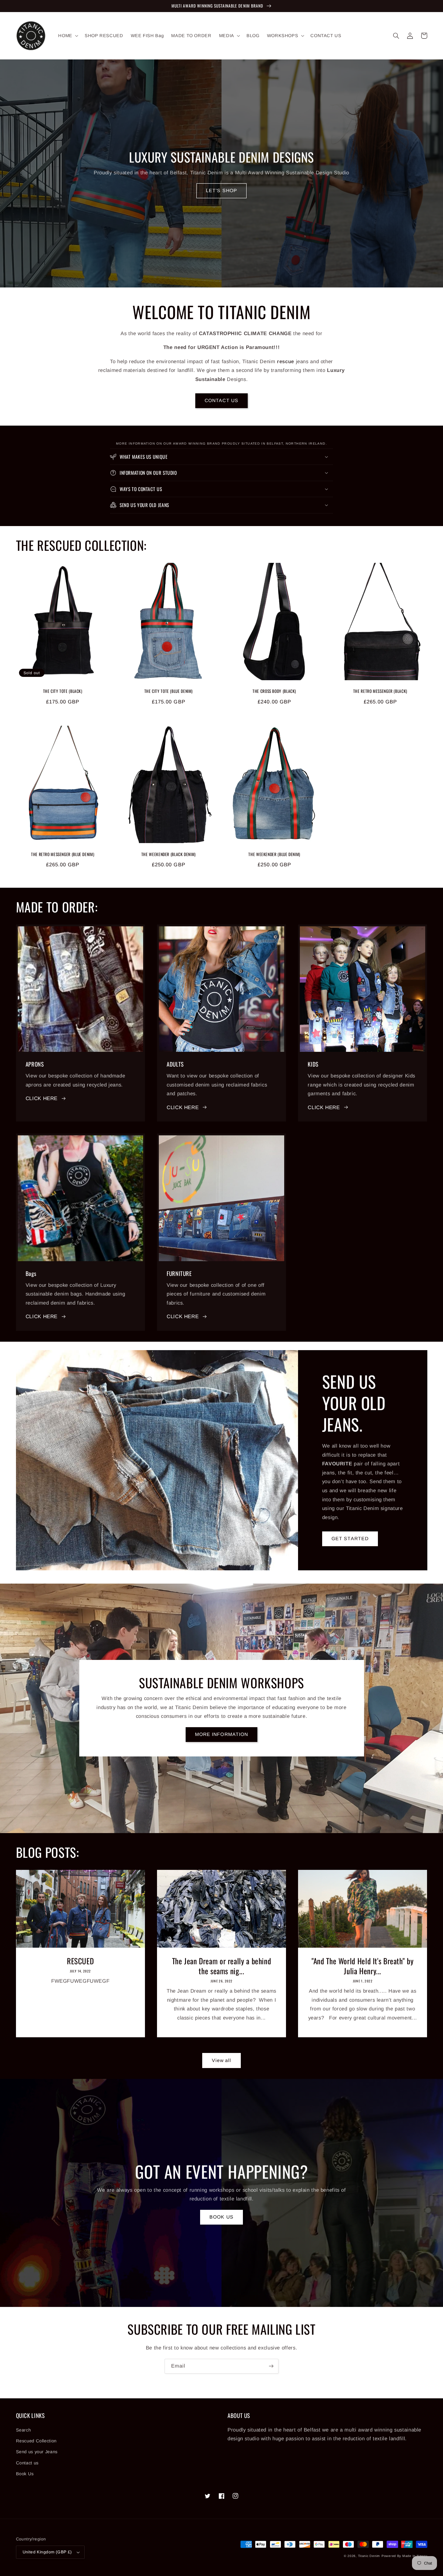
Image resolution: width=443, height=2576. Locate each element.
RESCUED (80, 1961)
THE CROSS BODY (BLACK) (274, 691)
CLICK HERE (42, 1098)
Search (24, 2430)
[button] (68, 36)
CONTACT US (222, 400)
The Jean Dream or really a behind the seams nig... (222, 1966)
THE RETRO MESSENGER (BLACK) (380, 691)
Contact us (27, 2463)
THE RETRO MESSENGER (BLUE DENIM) (63, 855)
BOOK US (221, 2217)
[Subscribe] (271, 2366)
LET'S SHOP (222, 190)
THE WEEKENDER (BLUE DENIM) (274, 855)
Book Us (25, 2474)
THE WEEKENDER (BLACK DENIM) (169, 855)
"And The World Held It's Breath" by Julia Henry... (363, 1966)
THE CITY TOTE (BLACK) (63, 691)
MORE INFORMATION (222, 1734)
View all (222, 2060)
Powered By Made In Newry (404, 2556)
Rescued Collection (36, 2441)
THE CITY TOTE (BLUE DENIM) (169, 691)
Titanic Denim (369, 2556)
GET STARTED (350, 1539)
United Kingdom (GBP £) (47, 2552)
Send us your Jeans (37, 2452)
